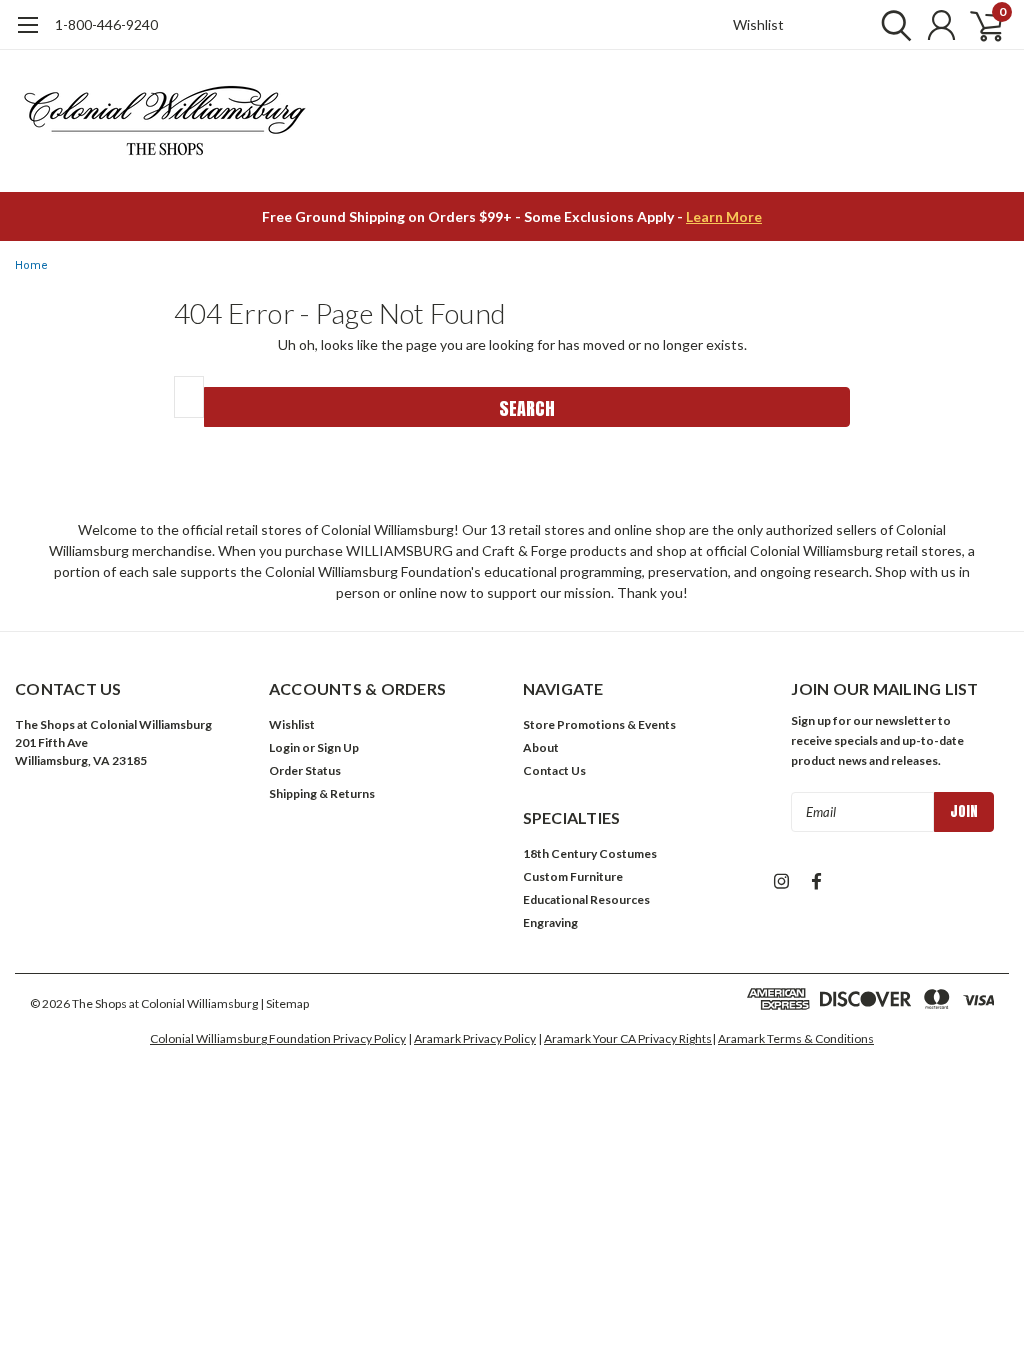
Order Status (305, 770)
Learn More (724, 216)
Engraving (550, 922)
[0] (979, 25)
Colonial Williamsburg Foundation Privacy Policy (278, 1038)
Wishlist (758, 24)
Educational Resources (586, 899)
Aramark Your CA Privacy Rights (628, 1038)
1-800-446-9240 (106, 24)
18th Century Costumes (590, 853)
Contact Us (554, 770)
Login (284, 747)
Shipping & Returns (322, 793)
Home (31, 265)
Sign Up (338, 747)
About (541, 747)
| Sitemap (284, 1003)
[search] (891, 25)
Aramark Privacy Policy (475, 1038)
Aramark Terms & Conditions (796, 1038)
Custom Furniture (573, 876)
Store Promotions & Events (599, 724)
